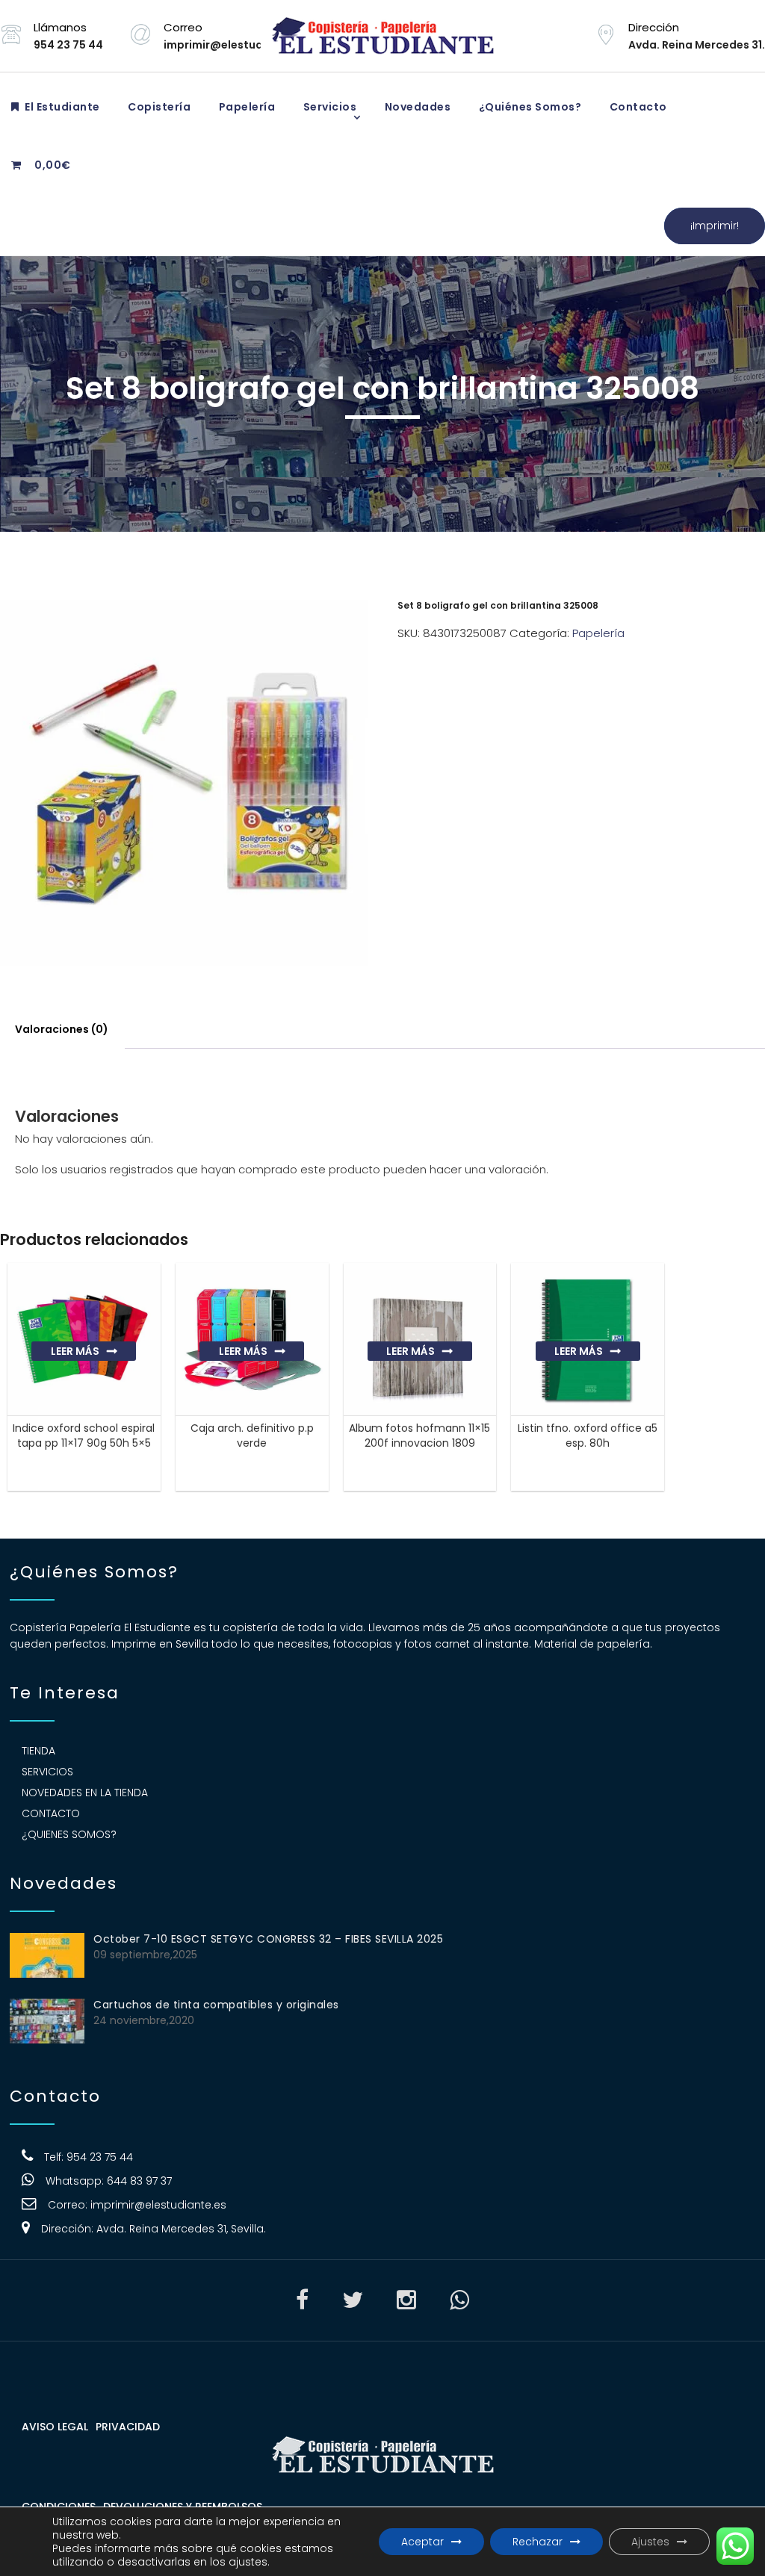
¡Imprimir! (715, 226)
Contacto (637, 107)
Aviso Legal (55, 2427)
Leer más (75, 1351)
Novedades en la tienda (85, 1793)
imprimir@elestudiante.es (158, 2205)
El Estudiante (61, 107)
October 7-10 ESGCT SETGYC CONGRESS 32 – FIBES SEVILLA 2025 (268, 1939)
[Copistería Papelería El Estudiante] (382, 36)
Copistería (158, 107)
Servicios (328, 107)
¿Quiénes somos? (529, 107)
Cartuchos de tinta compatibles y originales (216, 2005)
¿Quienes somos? (69, 1834)
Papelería (245, 107)
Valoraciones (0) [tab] (62, 1029)
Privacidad (128, 2427)
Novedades (416, 107)
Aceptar (422, 2542)
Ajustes (650, 2542)
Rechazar (538, 2542)
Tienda (38, 1751)
